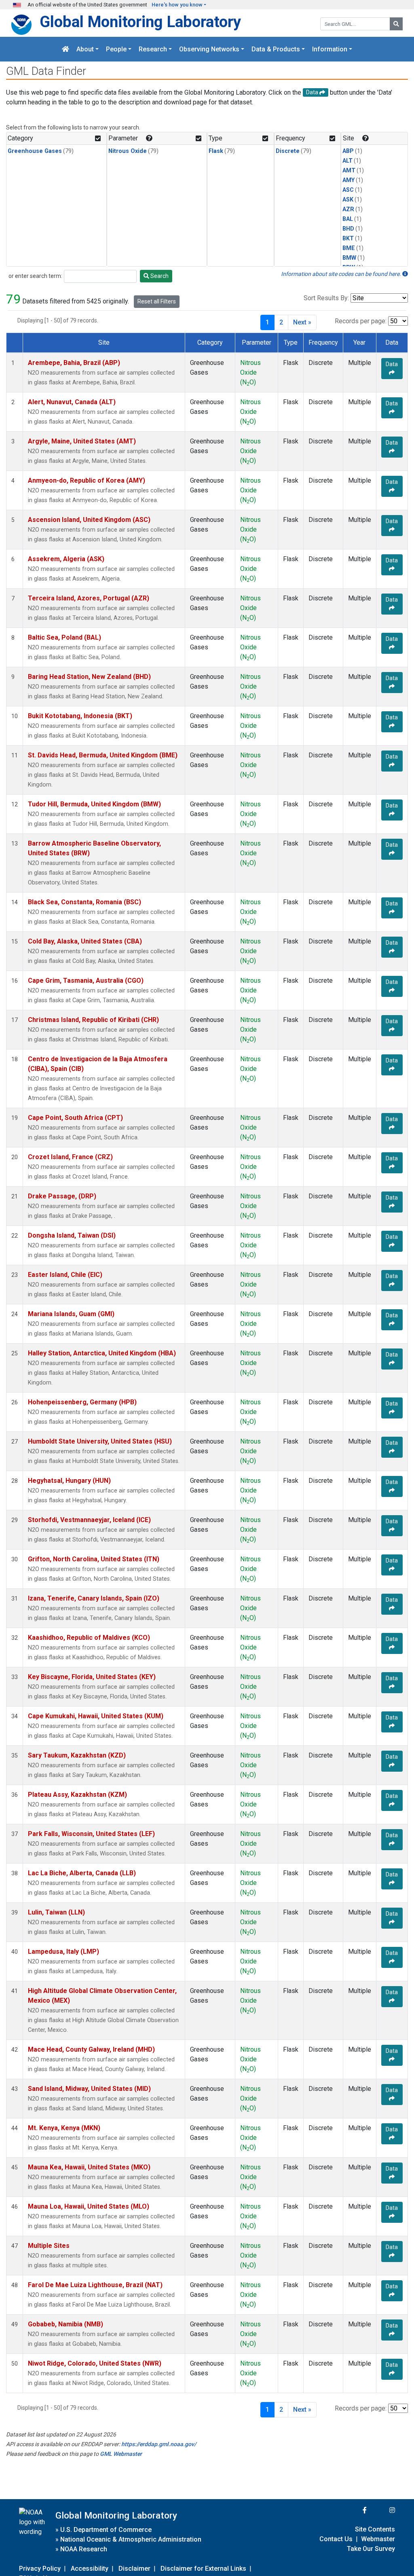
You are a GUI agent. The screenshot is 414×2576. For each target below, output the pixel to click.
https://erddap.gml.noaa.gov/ (159, 2444)
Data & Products (276, 49)
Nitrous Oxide (128, 151)
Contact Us (336, 2539)
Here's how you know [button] (177, 5)
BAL (348, 219)
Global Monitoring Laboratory (140, 22)
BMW (349, 258)
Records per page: (361, 321)
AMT (349, 171)
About (85, 49)
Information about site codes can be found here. (342, 274)
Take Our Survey (371, 2549)
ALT (347, 161)
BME (349, 248)
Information (330, 49)
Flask (216, 151)
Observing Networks (209, 49)
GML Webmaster (121, 2454)
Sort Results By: (326, 298)
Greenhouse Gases (35, 151)
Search (159, 276)
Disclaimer (134, 2569)
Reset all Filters (157, 301)
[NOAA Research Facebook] (354, 2510)
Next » (302, 322)
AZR (348, 209)
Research (153, 49)
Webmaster (378, 2539)
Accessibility (90, 2569)
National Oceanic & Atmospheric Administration (131, 2539)
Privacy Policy (40, 2569)
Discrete (288, 151)
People (116, 49)
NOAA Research (84, 2549)
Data (392, 364)
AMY (349, 180)
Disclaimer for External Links (203, 2569)
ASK (348, 200)
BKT (348, 239)
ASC (348, 190)
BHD (348, 229)
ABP (348, 151)
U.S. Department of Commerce (106, 2530)
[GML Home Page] (65, 49)
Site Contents (375, 2529)
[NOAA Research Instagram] (382, 2510)
